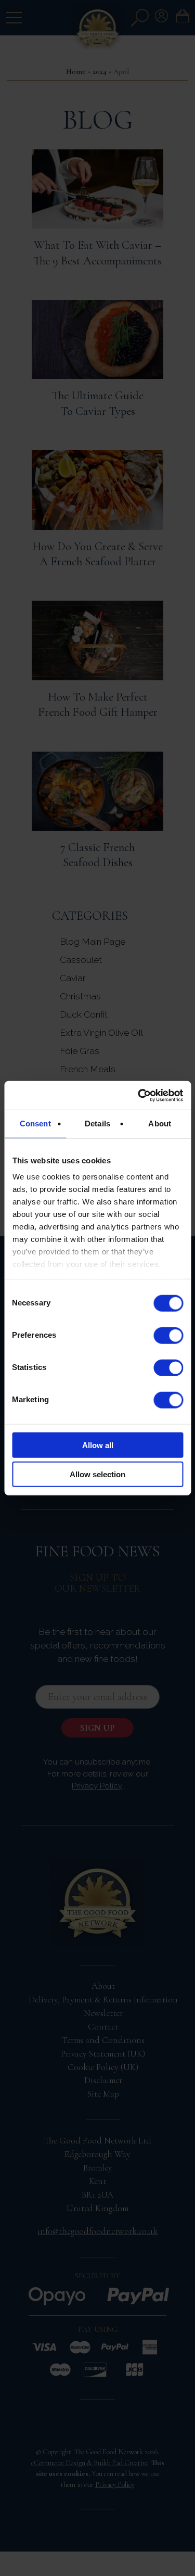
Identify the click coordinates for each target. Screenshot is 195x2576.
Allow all (98, 1445)
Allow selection (97, 1474)
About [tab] (160, 1124)
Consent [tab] (35, 1124)
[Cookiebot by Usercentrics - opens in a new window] (139, 1095)
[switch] (168, 1335)
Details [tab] (97, 1124)
